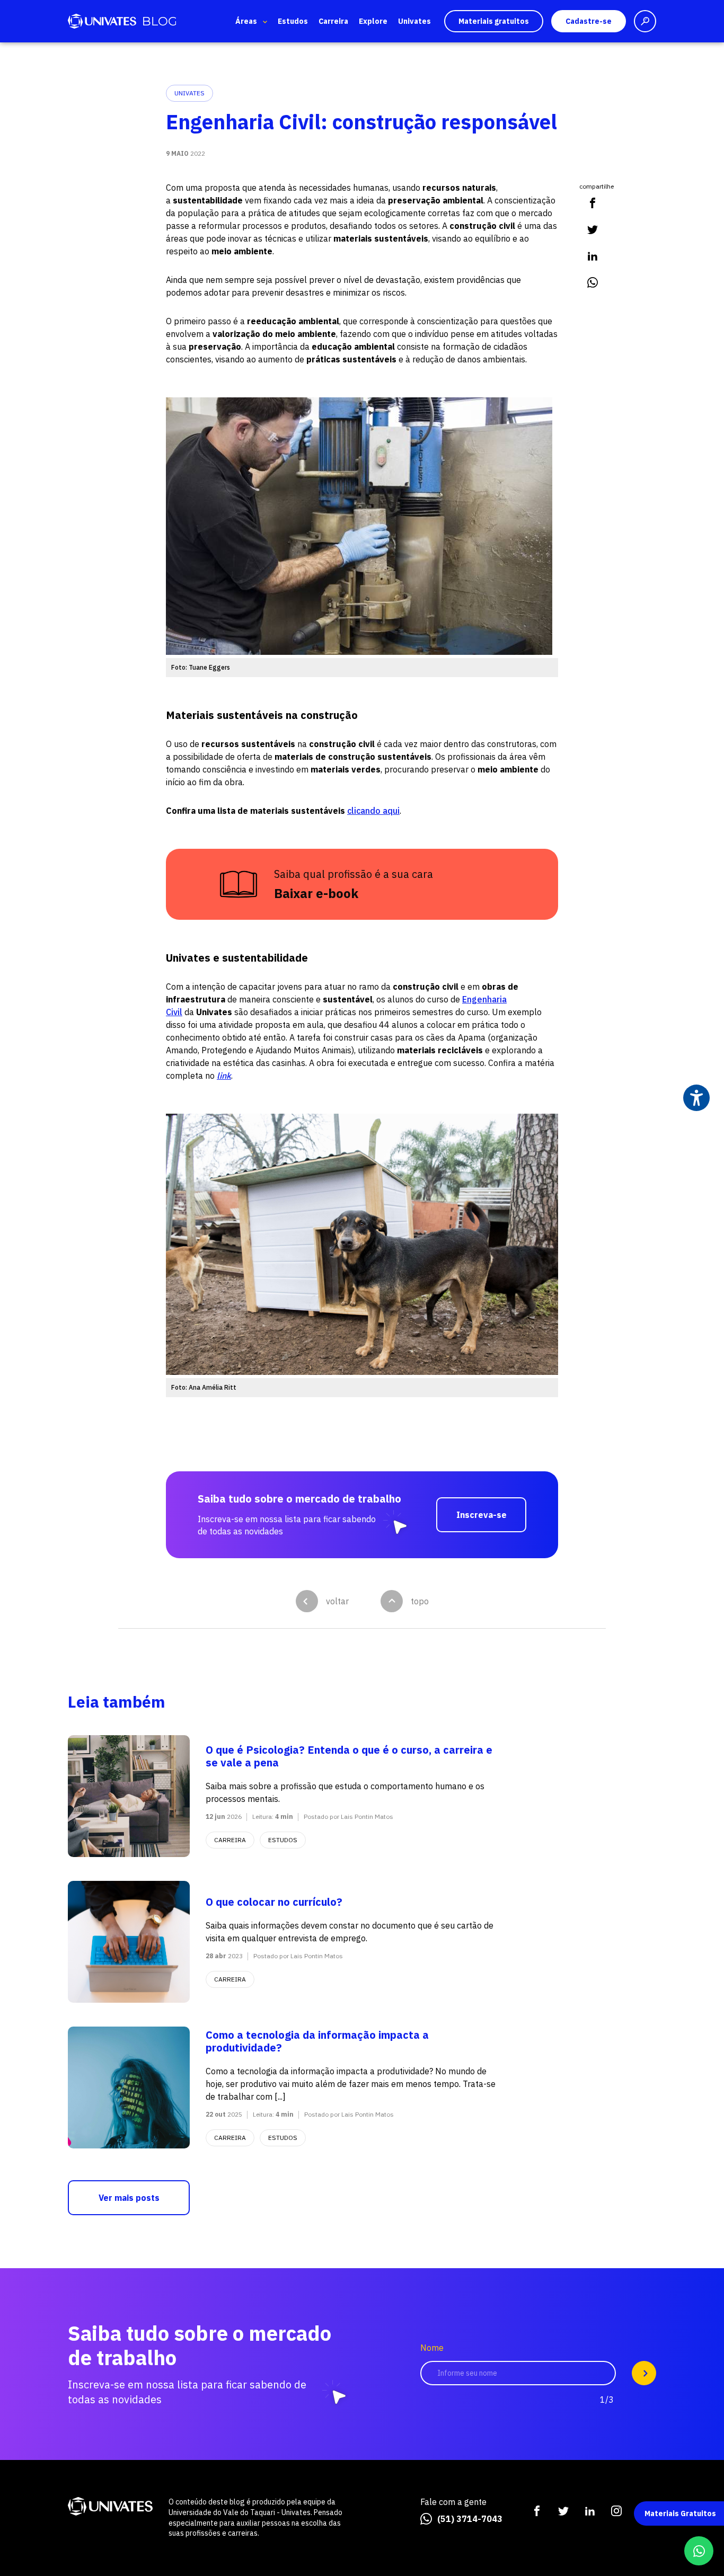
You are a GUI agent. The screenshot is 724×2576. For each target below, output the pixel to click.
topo (420, 1601)
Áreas (246, 21)
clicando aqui (373, 811)
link (224, 1076)
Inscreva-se (482, 1515)
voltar (337, 1601)
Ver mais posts (129, 2198)
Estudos (293, 21)
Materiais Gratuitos (680, 2513)
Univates (414, 21)
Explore (373, 21)
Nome (432, 2348)
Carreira (333, 21)
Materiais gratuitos (494, 21)
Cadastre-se (589, 21)
